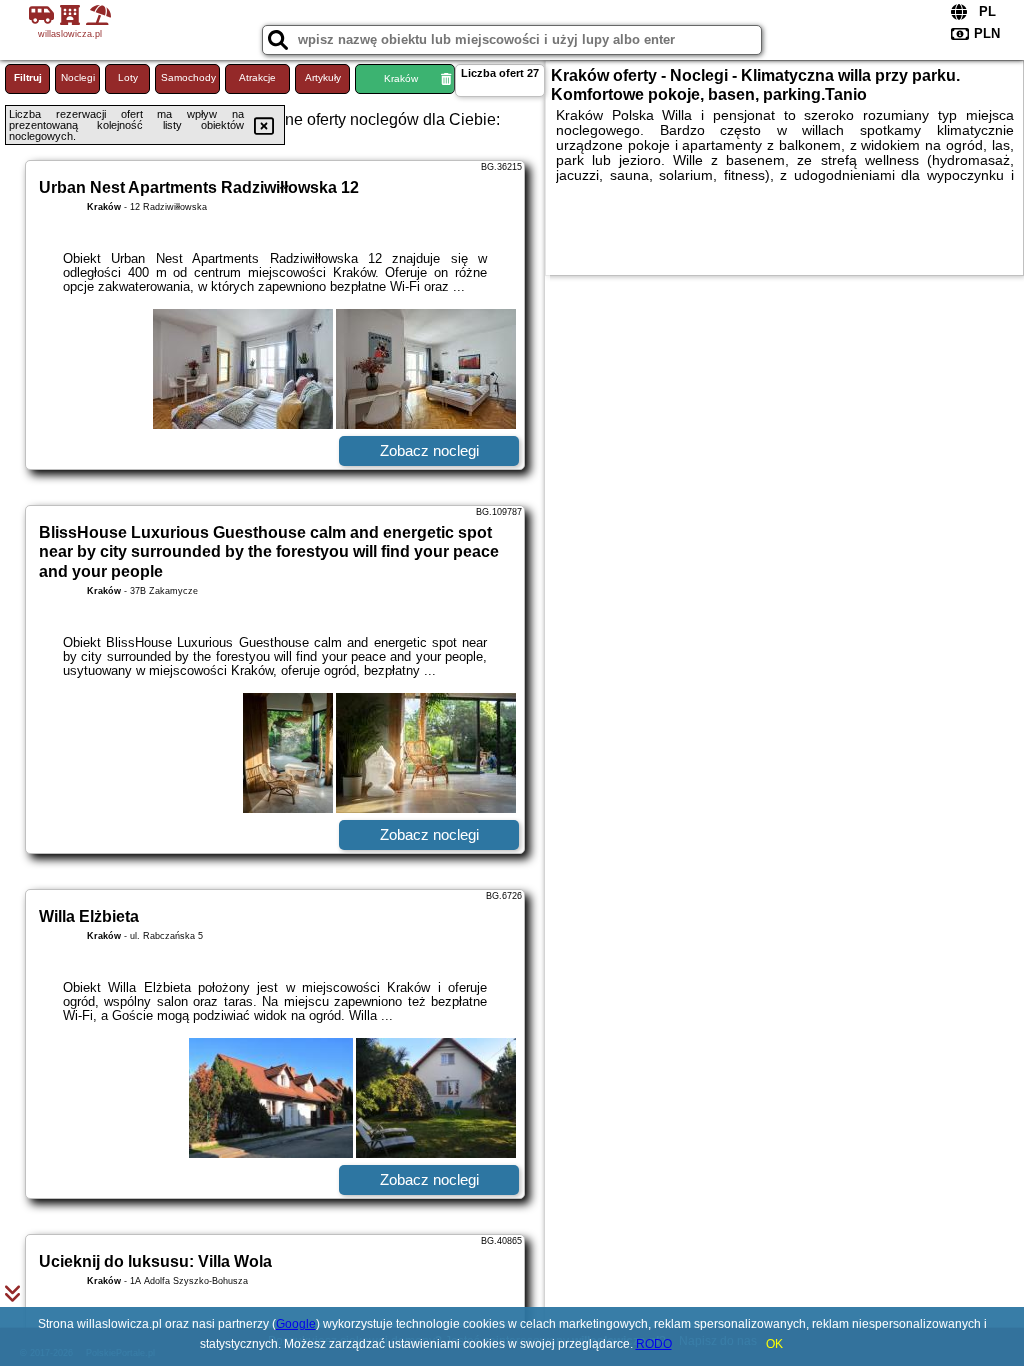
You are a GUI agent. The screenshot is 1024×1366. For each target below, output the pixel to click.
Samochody (188, 77)
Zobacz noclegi (429, 450)
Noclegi (78, 77)
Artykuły (323, 77)
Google (296, 1324)
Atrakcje (257, 77)
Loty (128, 77)
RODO (654, 1344)
